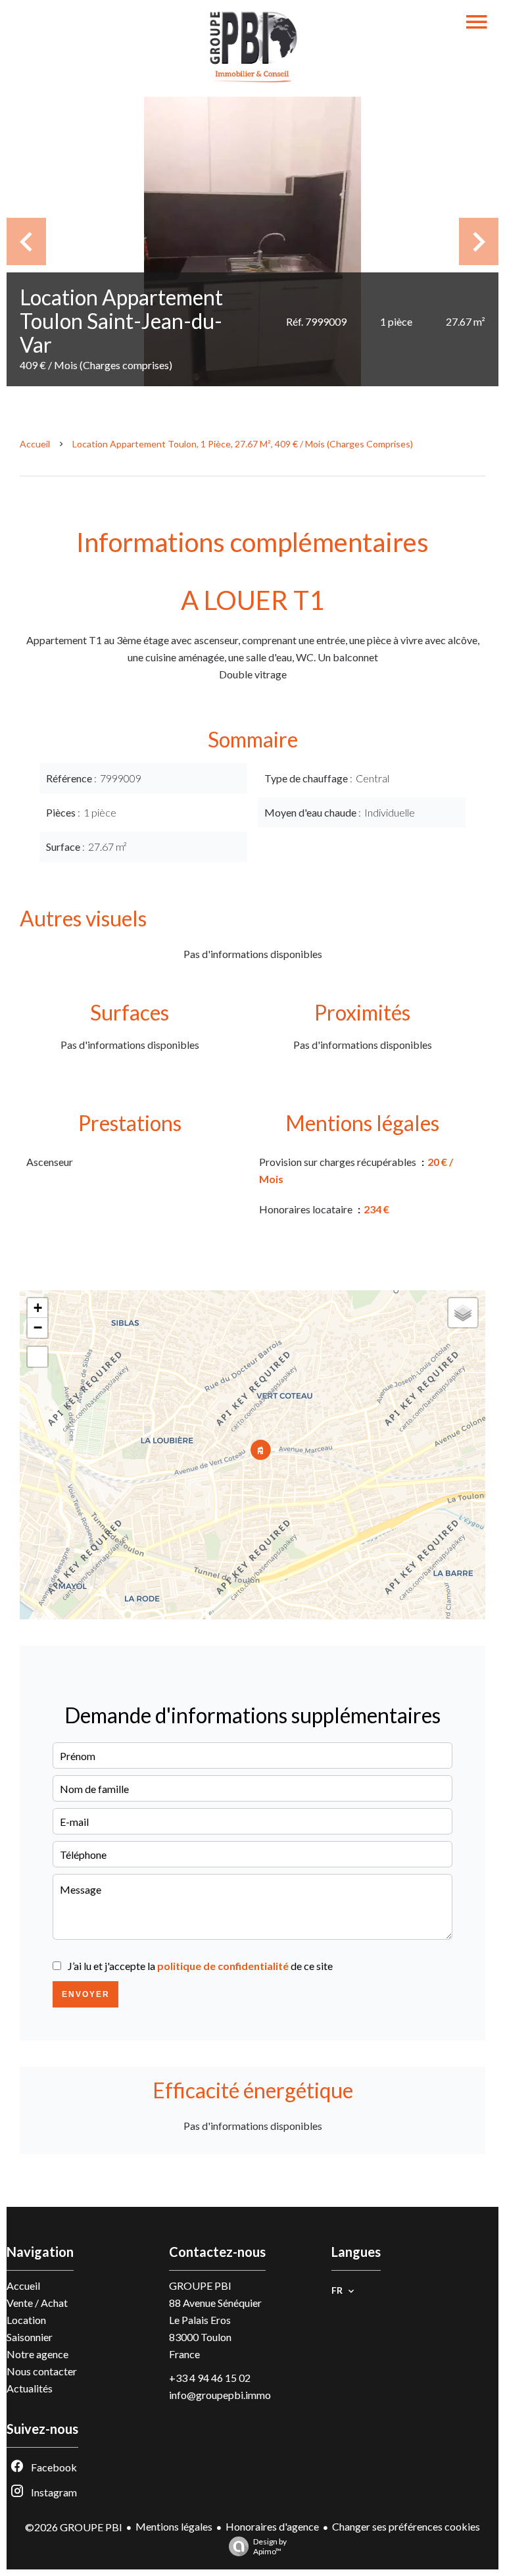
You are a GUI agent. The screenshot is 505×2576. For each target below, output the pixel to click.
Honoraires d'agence (272, 2526)
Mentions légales (174, 2526)
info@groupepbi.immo (220, 2395)
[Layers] (463, 1313)
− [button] (38, 1327)
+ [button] (38, 1308)
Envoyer (86, 1994)
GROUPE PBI (200, 2286)
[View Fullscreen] (37, 1357)
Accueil (35, 444)
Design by (270, 2546)
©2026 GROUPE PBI (74, 2527)
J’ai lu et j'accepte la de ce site (200, 1966)
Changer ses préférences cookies (406, 2526)
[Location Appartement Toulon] (252, 241)
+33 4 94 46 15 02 (210, 2378)
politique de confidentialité (223, 1966)
